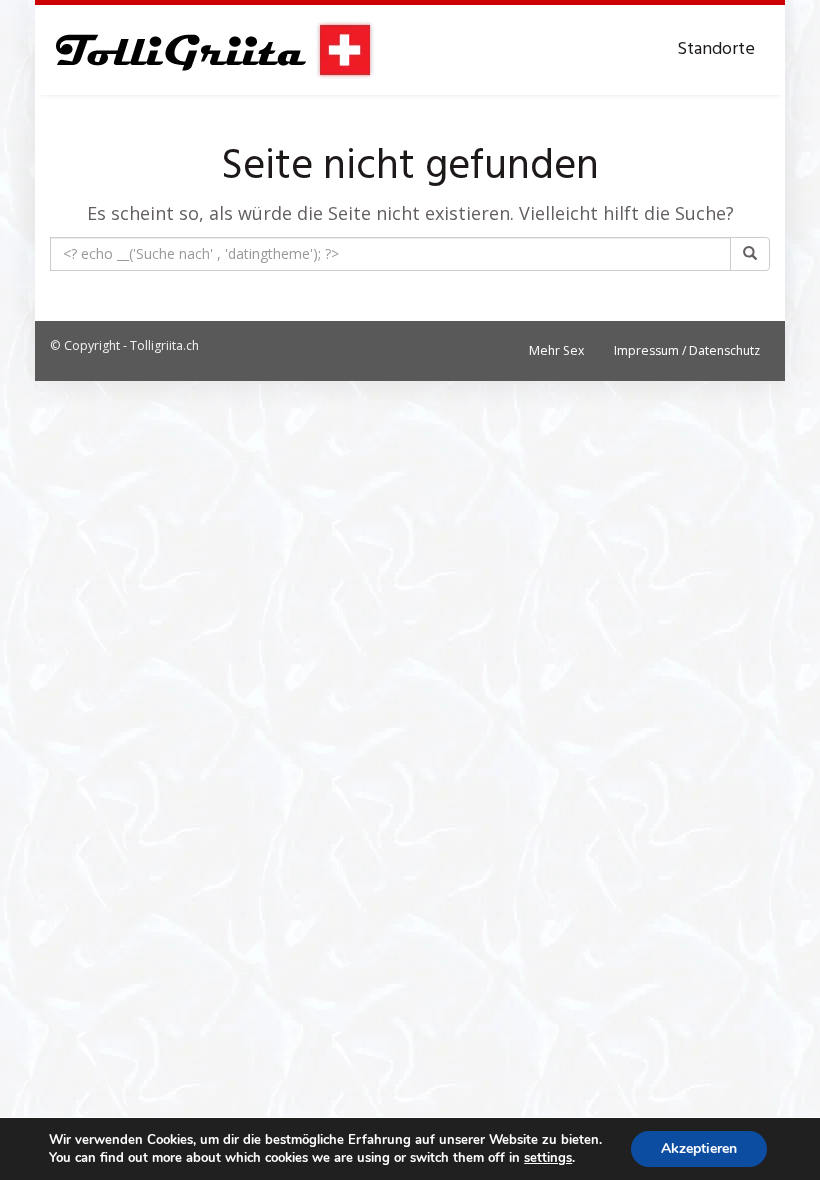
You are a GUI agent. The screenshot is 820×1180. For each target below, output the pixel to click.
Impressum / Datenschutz (687, 350)
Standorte (716, 49)
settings (548, 1158)
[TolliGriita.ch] (212, 50)
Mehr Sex (556, 350)
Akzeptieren (699, 1148)
